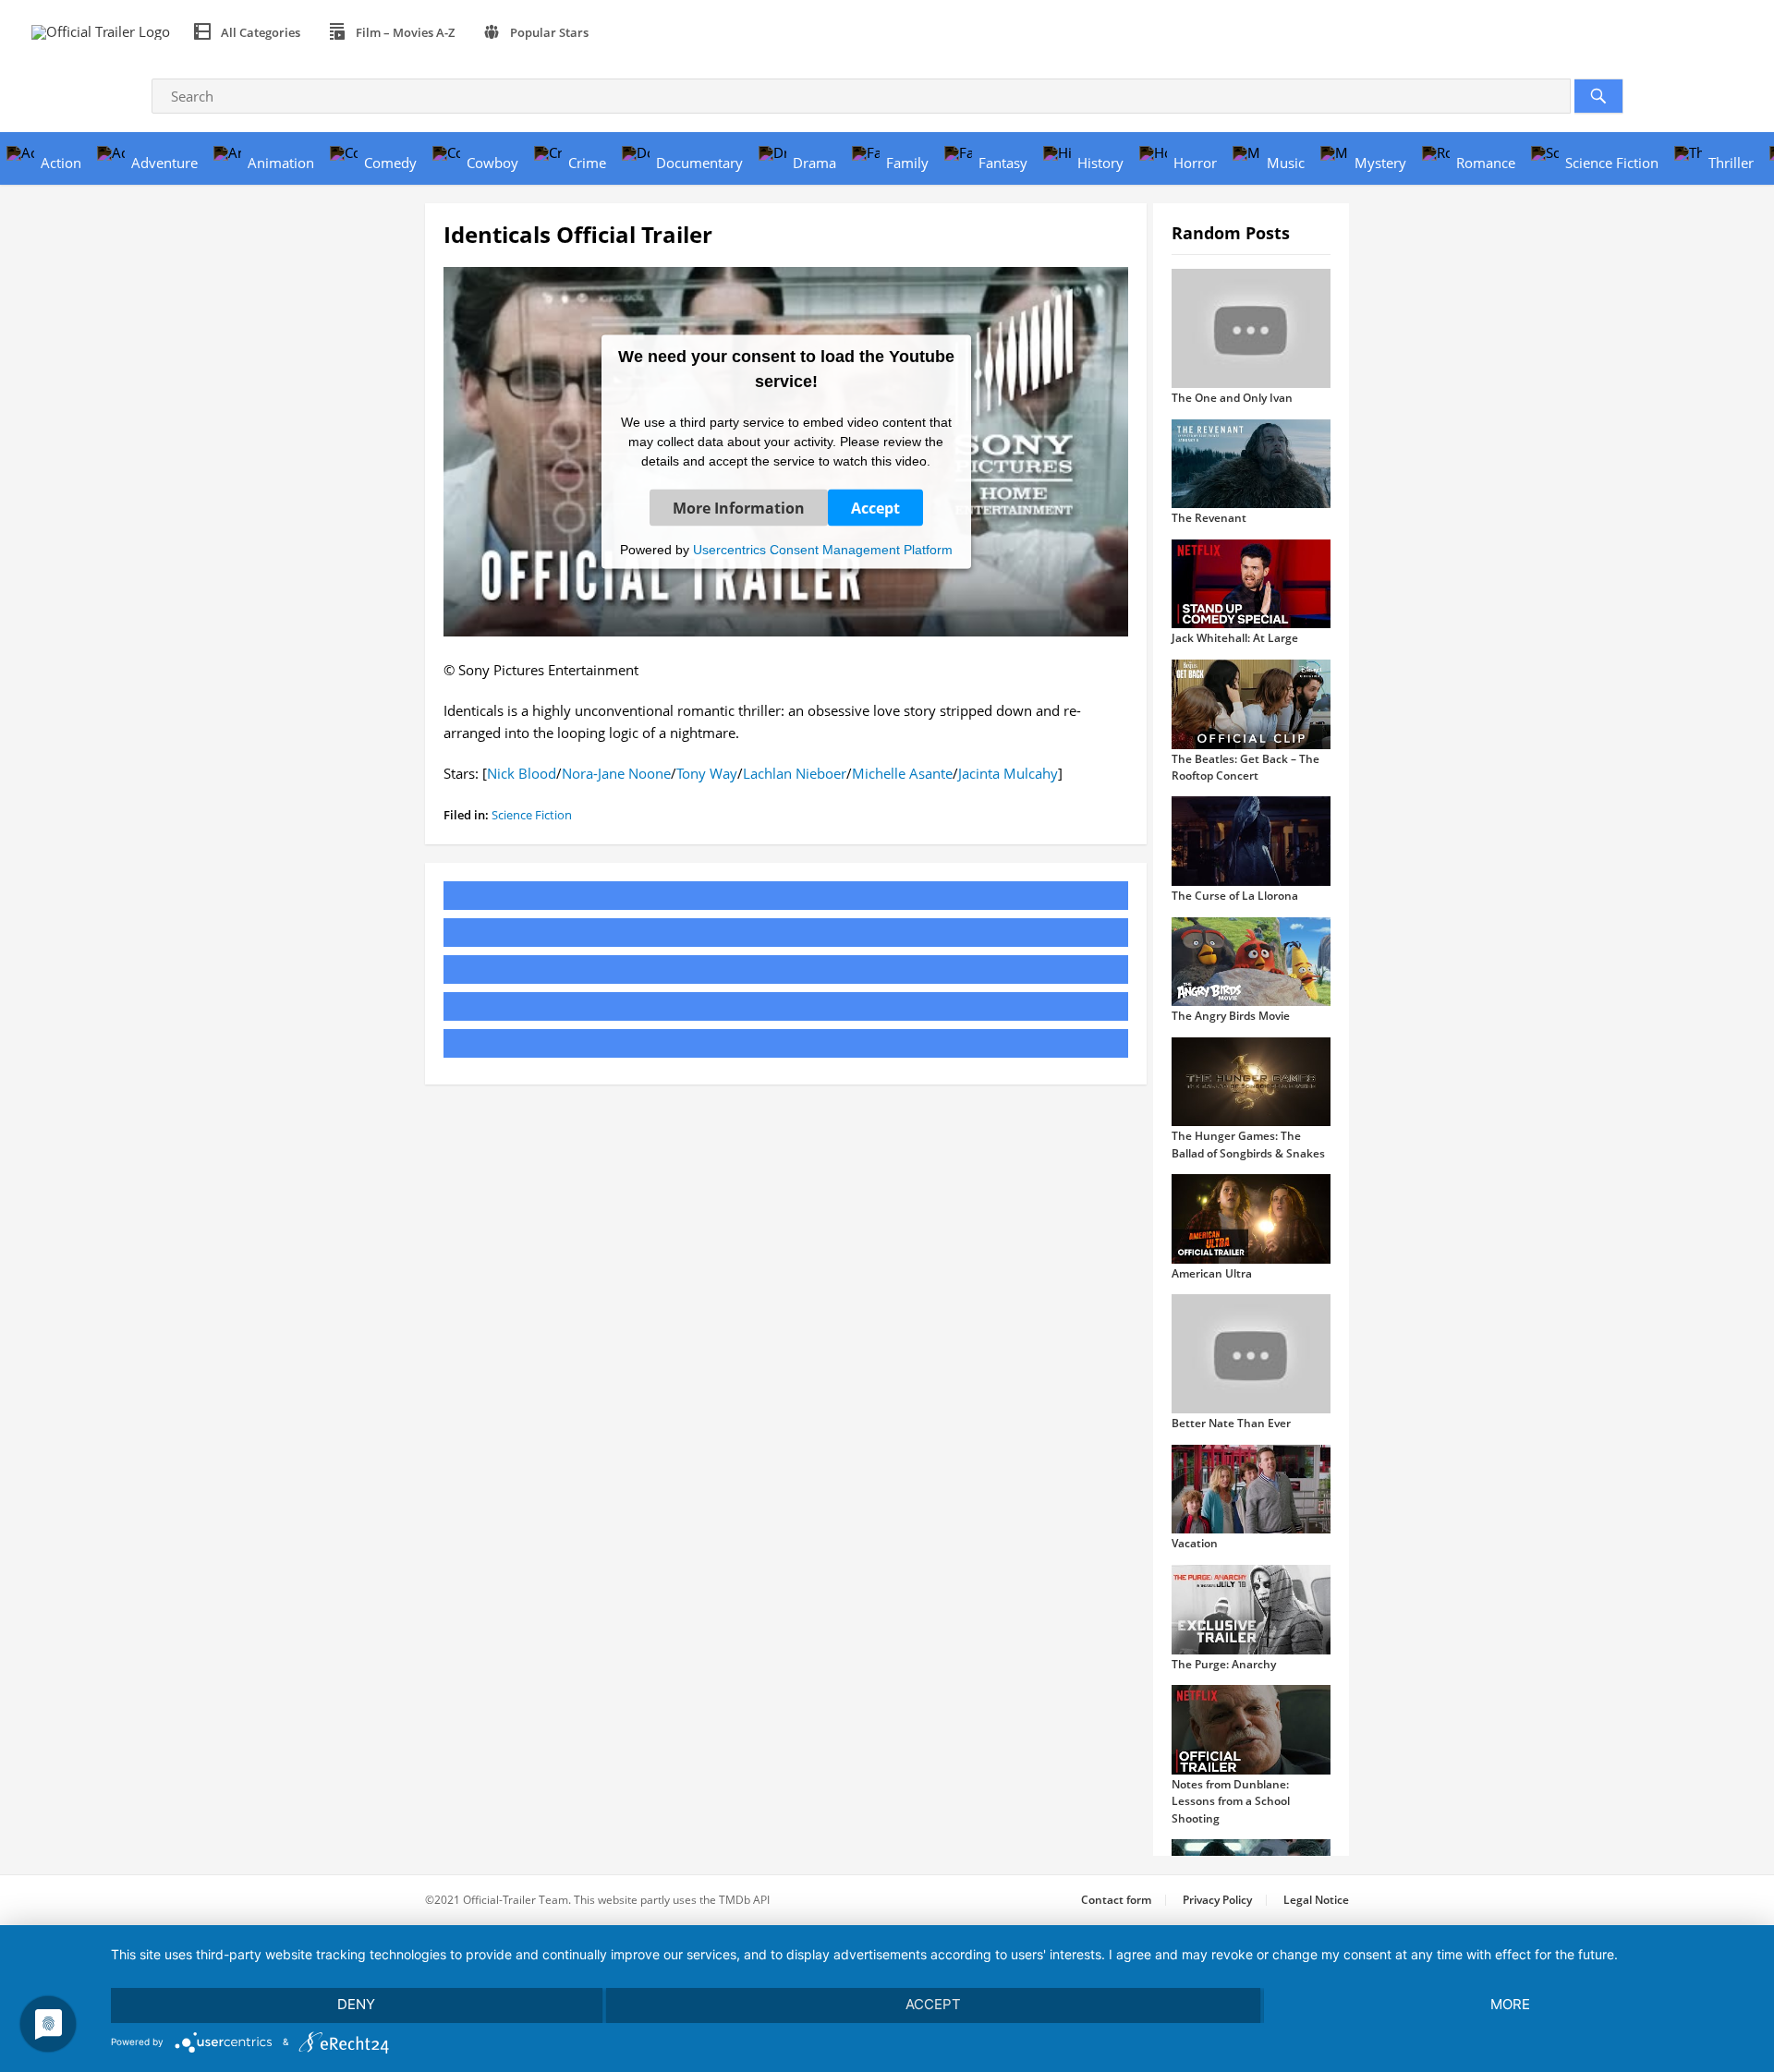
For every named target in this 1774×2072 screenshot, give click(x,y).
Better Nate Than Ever (1231, 1423)
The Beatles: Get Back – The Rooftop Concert (1245, 767)
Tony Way (707, 773)
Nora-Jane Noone (616, 773)
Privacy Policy (1217, 1900)
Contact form (1116, 1900)
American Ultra (1212, 1273)
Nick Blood (522, 773)
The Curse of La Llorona (1235, 896)
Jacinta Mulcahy (1008, 773)
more (1510, 2004)
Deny (356, 2004)
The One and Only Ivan (1232, 398)
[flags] (624, 32)
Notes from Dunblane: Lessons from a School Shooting (1231, 1801)
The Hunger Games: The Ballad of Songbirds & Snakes (1248, 1144)
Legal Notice (1316, 1900)
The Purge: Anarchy (1224, 1664)
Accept (875, 507)
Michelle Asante (902, 773)
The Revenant (1209, 518)
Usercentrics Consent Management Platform (823, 549)
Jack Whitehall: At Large (1235, 638)
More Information (739, 507)
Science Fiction (532, 815)
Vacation (1195, 1543)
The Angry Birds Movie (1231, 1016)
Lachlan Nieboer (795, 773)
